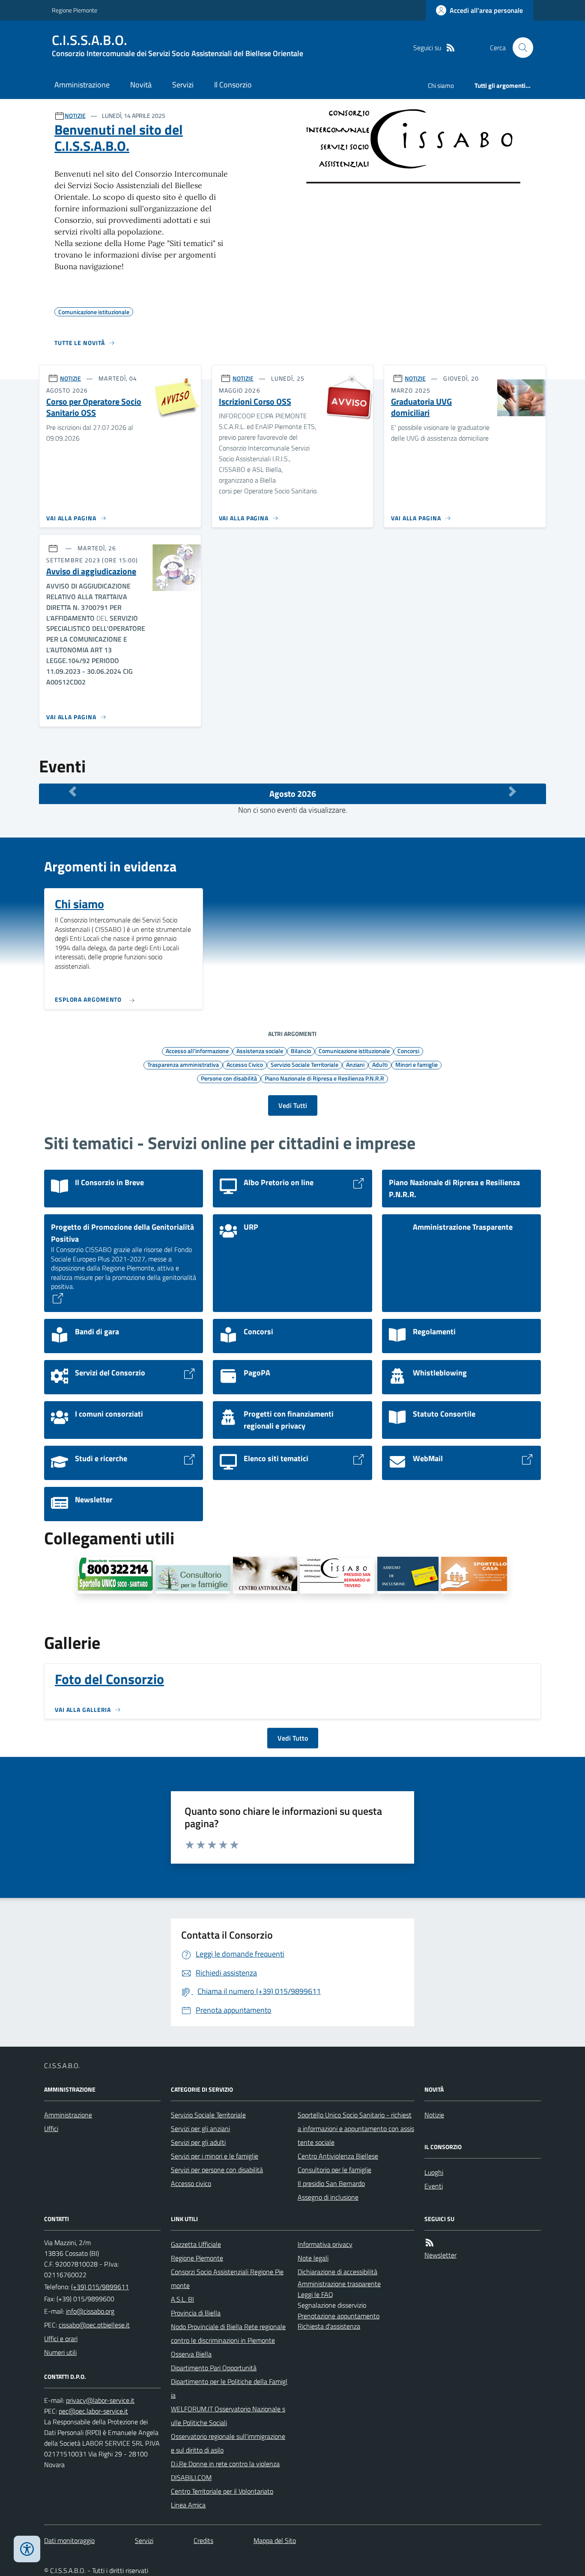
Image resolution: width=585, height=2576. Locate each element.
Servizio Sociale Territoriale (304, 1064)
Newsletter (440, 2255)
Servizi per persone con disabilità (217, 2170)
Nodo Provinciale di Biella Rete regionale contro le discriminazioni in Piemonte (228, 2333)
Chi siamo (441, 86)
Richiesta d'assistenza (329, 2326)
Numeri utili (60, 2352)
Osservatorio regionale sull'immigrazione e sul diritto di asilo (228, 2443)
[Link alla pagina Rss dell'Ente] (430, 2243)
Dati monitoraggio (69, 2540)
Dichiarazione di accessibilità (337, 2272)
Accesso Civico (245, 1064)
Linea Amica (188, 2505)
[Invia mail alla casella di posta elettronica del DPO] (100, 2400)
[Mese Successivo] (512, 792)
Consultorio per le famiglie (334, 2170)
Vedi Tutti (293, 1105)
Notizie (434, 2115)
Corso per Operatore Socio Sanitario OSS (94, 407)
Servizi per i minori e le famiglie (215, 2156)
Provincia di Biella (196, 2313)
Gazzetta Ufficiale (196, 2244)
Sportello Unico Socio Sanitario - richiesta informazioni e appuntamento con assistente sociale (356, 2129)
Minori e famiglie (416, 1064)
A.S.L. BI (182, 2299)
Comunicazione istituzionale (354, 1051)
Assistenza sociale (260, 1051)
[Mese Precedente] (73, 792)
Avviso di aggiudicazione (91, 572)
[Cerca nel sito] (519, 48)
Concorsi (408, 1051)
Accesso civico (191, 2183)
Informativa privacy (325, 2244)
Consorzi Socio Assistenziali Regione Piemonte (227, 2279)
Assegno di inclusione (328, 2197)
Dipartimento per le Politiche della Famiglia (229, 2388)
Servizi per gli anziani (200, 2129)
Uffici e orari (61, 2339)
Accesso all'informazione (197, 1051)
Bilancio (301, 1051)
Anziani (355, 1064)
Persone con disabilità (229, 1078)
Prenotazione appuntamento (339, 2316)
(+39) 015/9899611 (100, 2287)
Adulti (380, 1064)
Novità (141, 85)
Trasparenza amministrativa (183, 1064)
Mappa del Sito (275, 2540)
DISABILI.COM (191, 2477)
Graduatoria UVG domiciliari (421, 407)
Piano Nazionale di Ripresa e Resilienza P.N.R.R (324, 1078)
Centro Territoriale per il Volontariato (222, 2491)
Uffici (51, 2129)
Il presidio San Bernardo (331, 2183)
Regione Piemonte (75, 10)
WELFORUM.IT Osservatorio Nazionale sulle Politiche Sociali (228, 2416)
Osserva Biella (191, 2354)
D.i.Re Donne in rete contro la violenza (225, 2464)
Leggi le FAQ (315, 2294)
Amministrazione (82, 85)
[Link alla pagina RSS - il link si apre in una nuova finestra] (451, 48)
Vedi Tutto (293, 1738)
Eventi (434, 2186)
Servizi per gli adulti (198, 2142)
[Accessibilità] (27, 2549)
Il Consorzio (233, 85)
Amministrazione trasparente (339, 2284)
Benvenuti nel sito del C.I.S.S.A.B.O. (119, 138)
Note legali (313, 2258)
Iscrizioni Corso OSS (255, 402)
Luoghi (434, 2172)
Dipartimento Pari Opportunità (214, 2368)
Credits (203, 2540)
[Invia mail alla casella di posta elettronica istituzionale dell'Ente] (90, 2311)
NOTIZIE (75, 116)
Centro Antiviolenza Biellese (338, 2156)
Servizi (183, 85)
